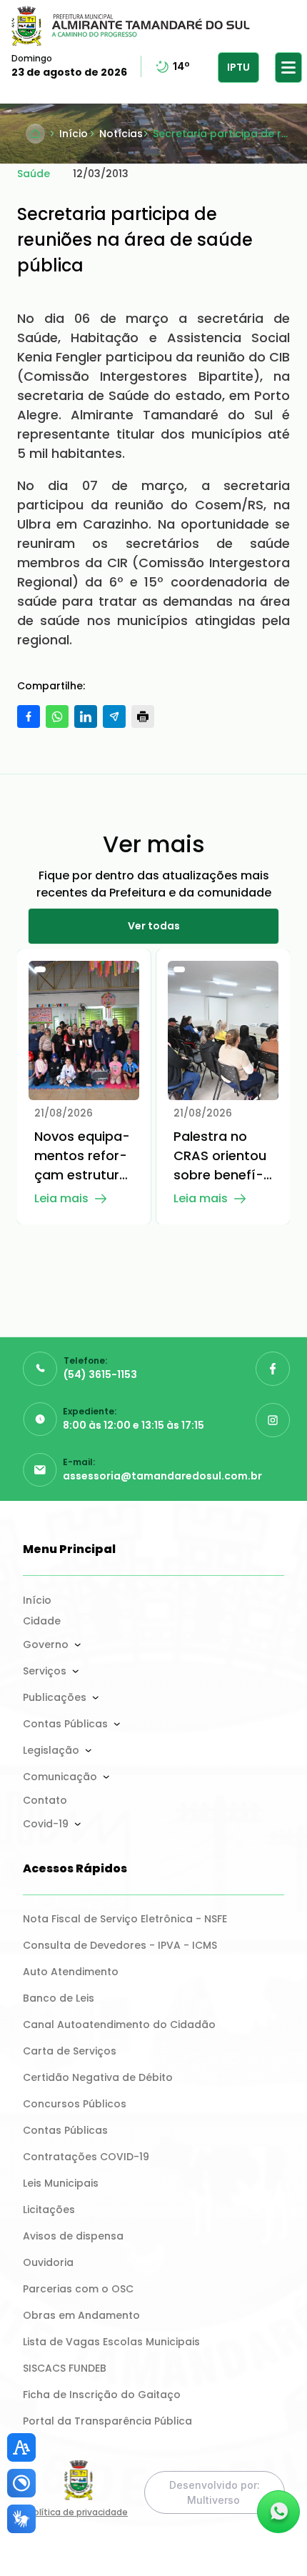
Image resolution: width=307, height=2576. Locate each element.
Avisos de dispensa (73, 2236)
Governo (46, 1644)
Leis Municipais (61, 2183)
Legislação (51, 1750)
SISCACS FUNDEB (65, 2368)
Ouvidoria (48, 2262)
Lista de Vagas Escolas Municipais (111, 2342)
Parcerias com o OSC (78, 2289)
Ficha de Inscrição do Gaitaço (102, 2395)
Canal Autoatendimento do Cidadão (119, 2025)
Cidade (42, 1621)
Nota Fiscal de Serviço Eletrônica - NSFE (125, 1919)
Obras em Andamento (81, 2315)
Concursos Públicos (75, 2104)
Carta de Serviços (70, 2051)
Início (37, 1600)
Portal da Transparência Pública (107, 2421)
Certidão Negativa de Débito (98, 2077)
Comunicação (60, 1777)
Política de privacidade (78, 2512)
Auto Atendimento (71, 1972)
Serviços (45, 1671)
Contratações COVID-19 (86, 2157)
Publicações (55, 1697)
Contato (45, 1800)
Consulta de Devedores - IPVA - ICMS (120, 1945)
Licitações (49, 2210)
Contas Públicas (65, 1724)
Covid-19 (46, 1824)
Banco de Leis (59, 1998)
